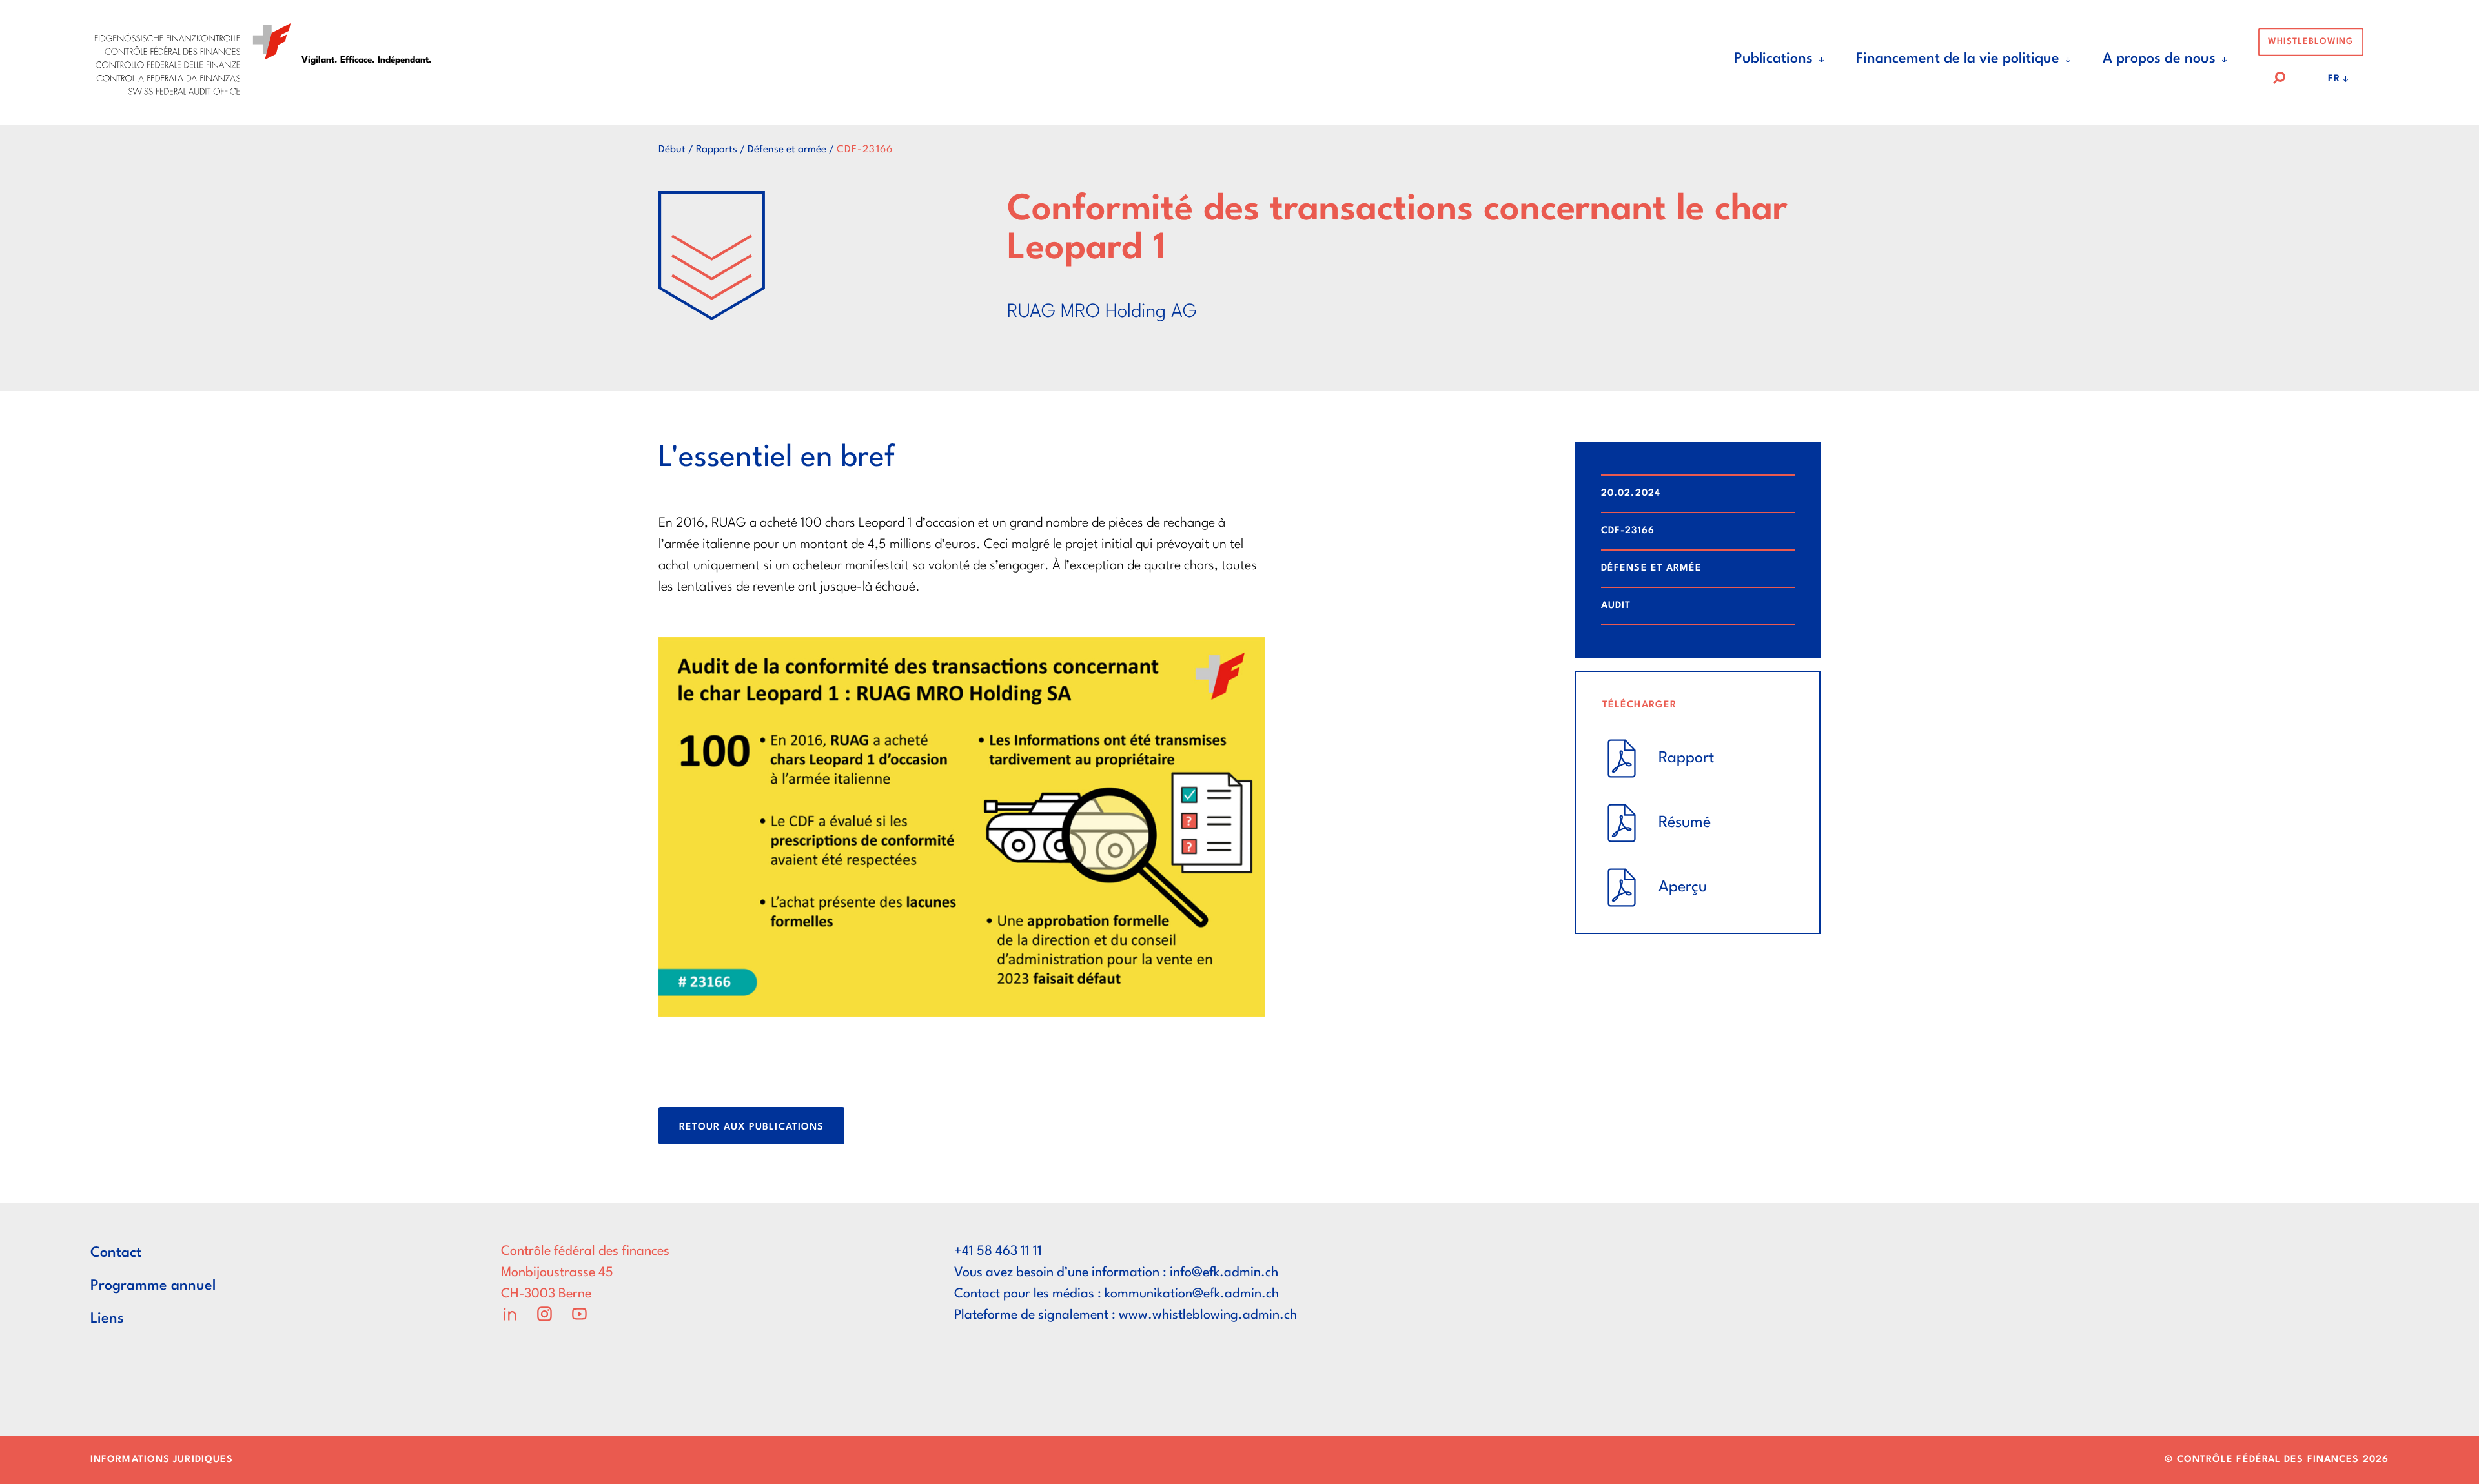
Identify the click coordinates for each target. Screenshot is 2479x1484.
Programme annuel (153, 1286)
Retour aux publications (751, 1127)
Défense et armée (787, 150)
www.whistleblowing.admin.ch (1208, 1316)
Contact (116, 1253)
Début (672, 150)
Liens (107, 1319)
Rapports (717, 150)
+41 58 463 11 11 (998, 1252)
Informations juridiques (162, 1460)
